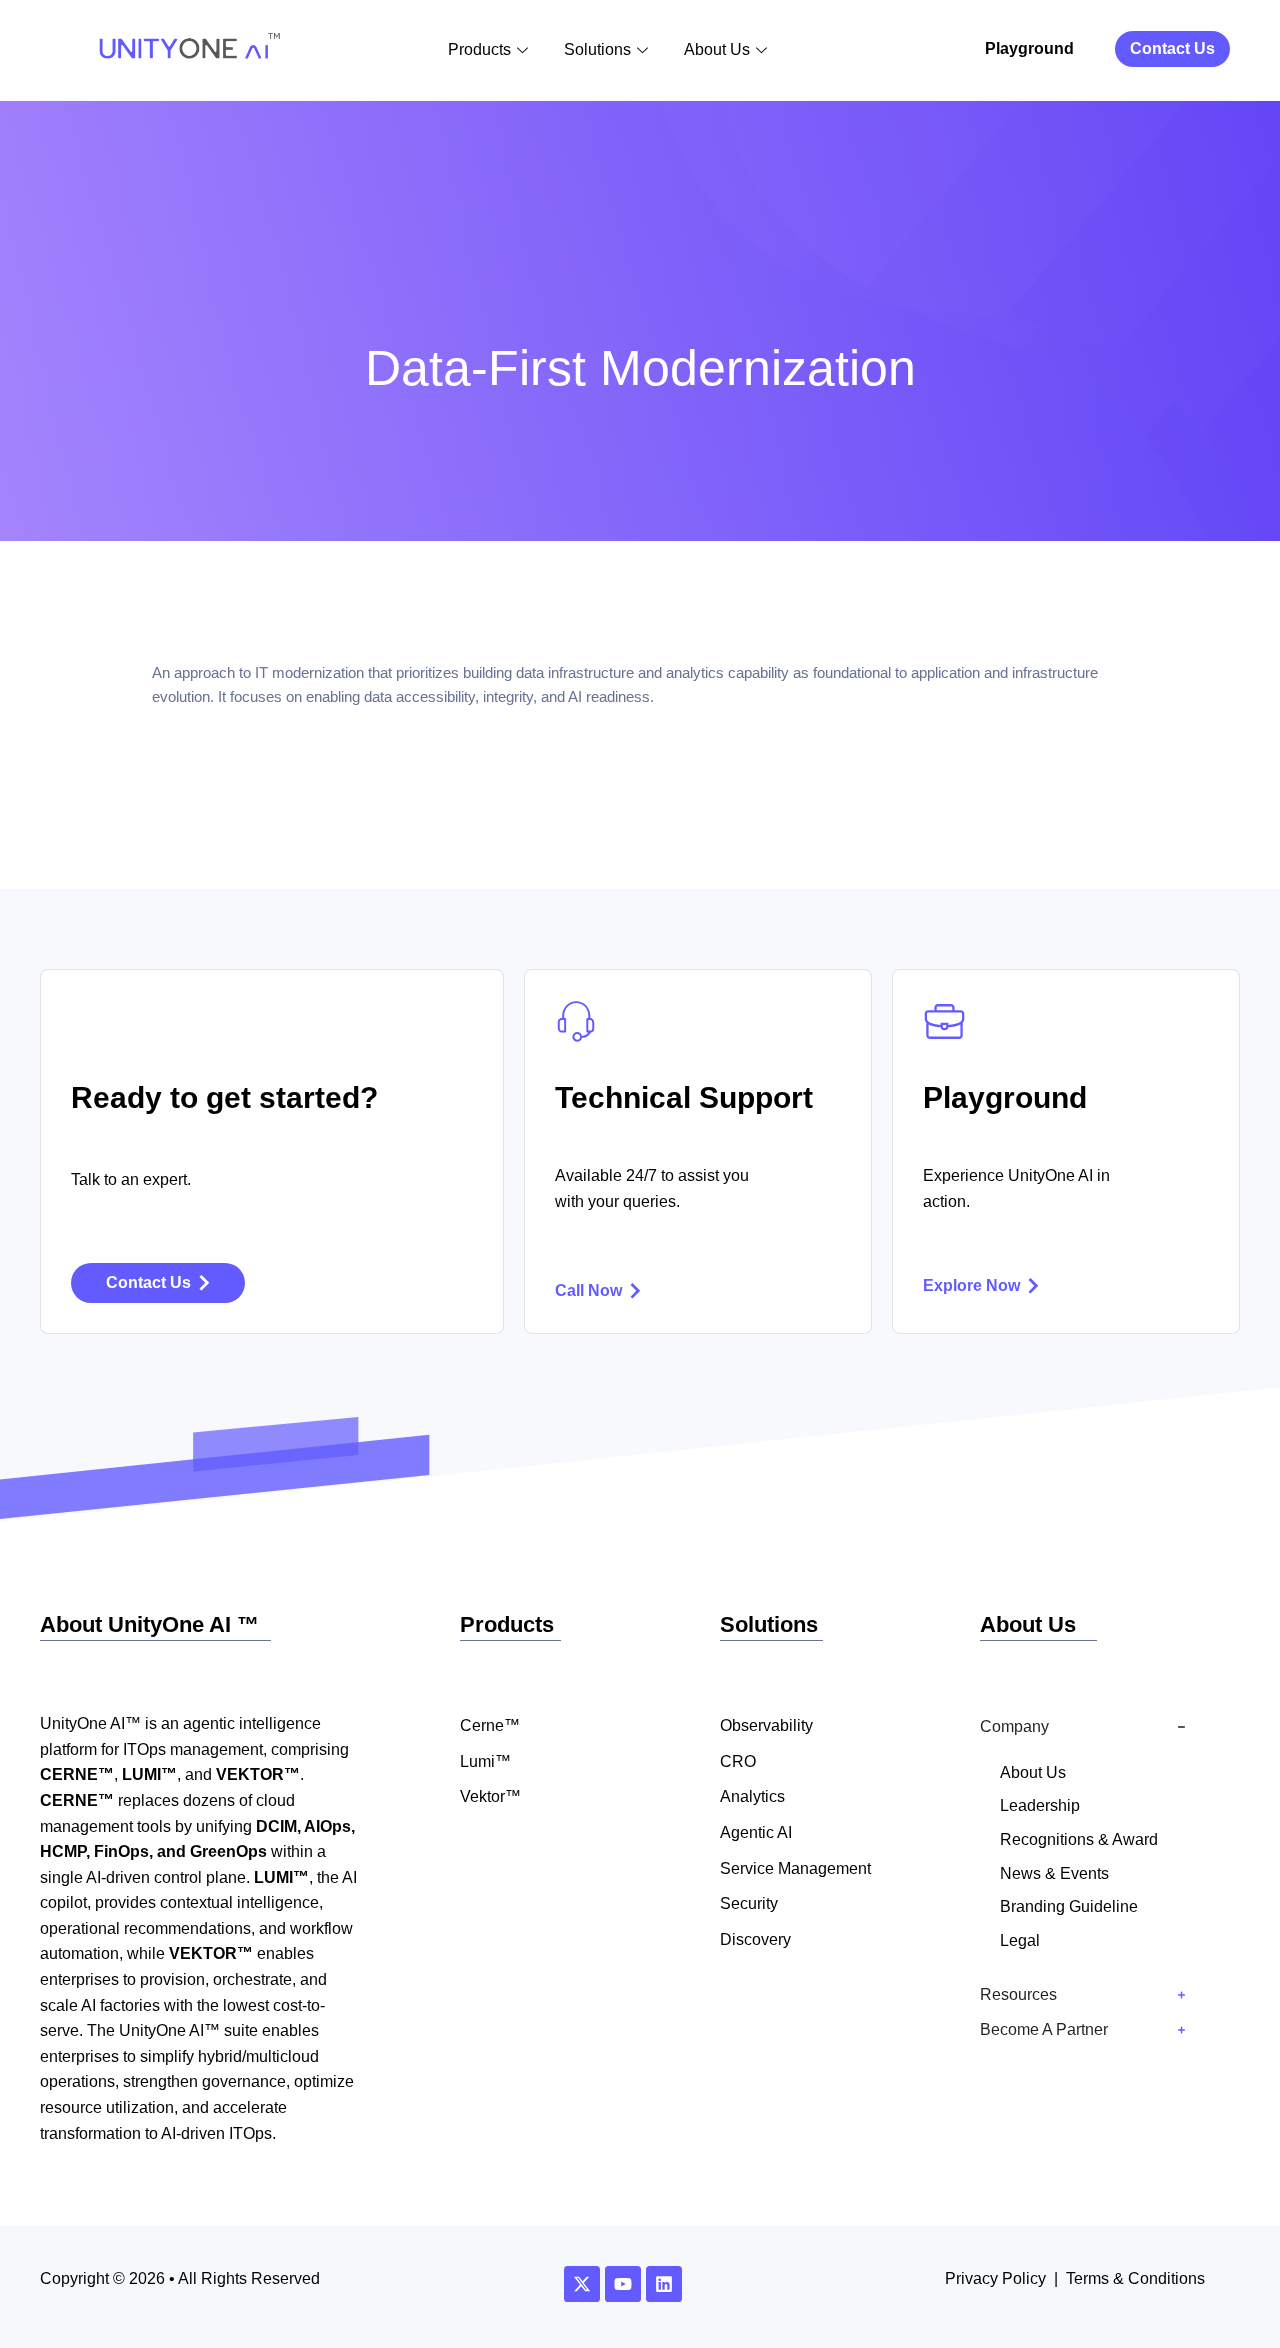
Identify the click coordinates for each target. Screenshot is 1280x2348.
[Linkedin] (664, 2284)
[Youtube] (623, 2284)
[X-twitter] (582, 2284)
